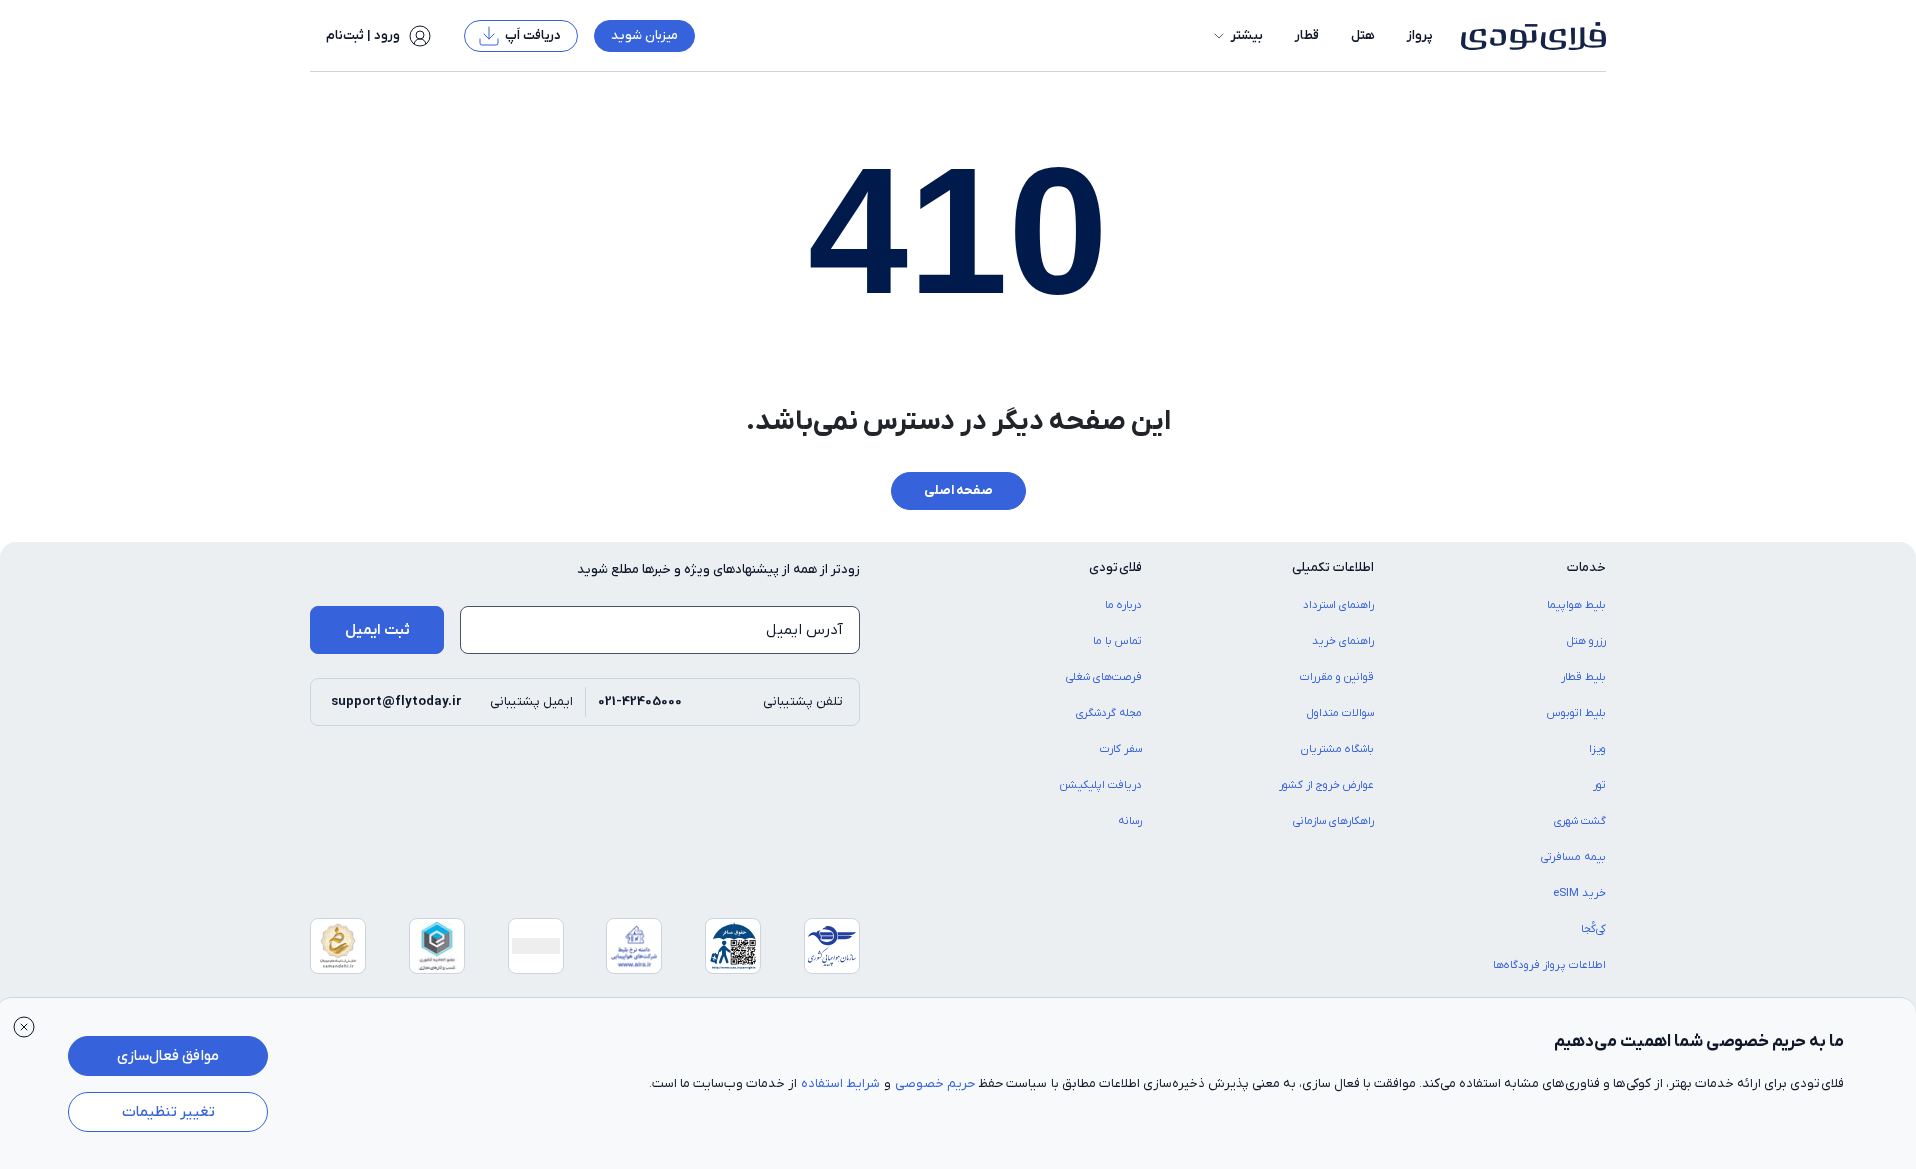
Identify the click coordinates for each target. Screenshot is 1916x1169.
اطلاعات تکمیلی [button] (1333, 567)
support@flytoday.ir (396, 701)
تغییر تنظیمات (168, 1112)
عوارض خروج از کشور (1326, 785)
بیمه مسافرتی (1573, 857)
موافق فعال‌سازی (168, 1056)
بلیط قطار (1583, 677)
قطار (1307, 35)
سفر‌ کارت (1121, 749)
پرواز (1420, 35)
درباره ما (1123, 605)
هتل (1363, 35)
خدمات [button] (1586, 567)
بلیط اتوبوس (1576, 713)
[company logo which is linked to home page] (1527, 36)
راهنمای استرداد (1338, 605)
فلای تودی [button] (1115, 567)
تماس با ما (1117, 641)
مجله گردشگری (1109, 713)
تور (1599, 785)
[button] (1237, 36)
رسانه (1130, 821)
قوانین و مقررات (1337, 677)
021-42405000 (640, 701)
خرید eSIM (1579, 893)
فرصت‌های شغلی (1104, 677)
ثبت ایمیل (377, 630)
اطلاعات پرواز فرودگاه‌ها (1549, 965)
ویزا (1597, 749)
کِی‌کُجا (1593, 929)
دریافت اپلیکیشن (1101, 785)
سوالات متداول (1340, 713)
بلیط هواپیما (1576, 605)
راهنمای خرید (1343, 641)
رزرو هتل (1586, 641)
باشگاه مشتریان (1337, 749)
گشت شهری (1580, 821)
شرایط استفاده (840, 1083)
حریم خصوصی (935, 1083)
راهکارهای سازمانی (1333, 821)
